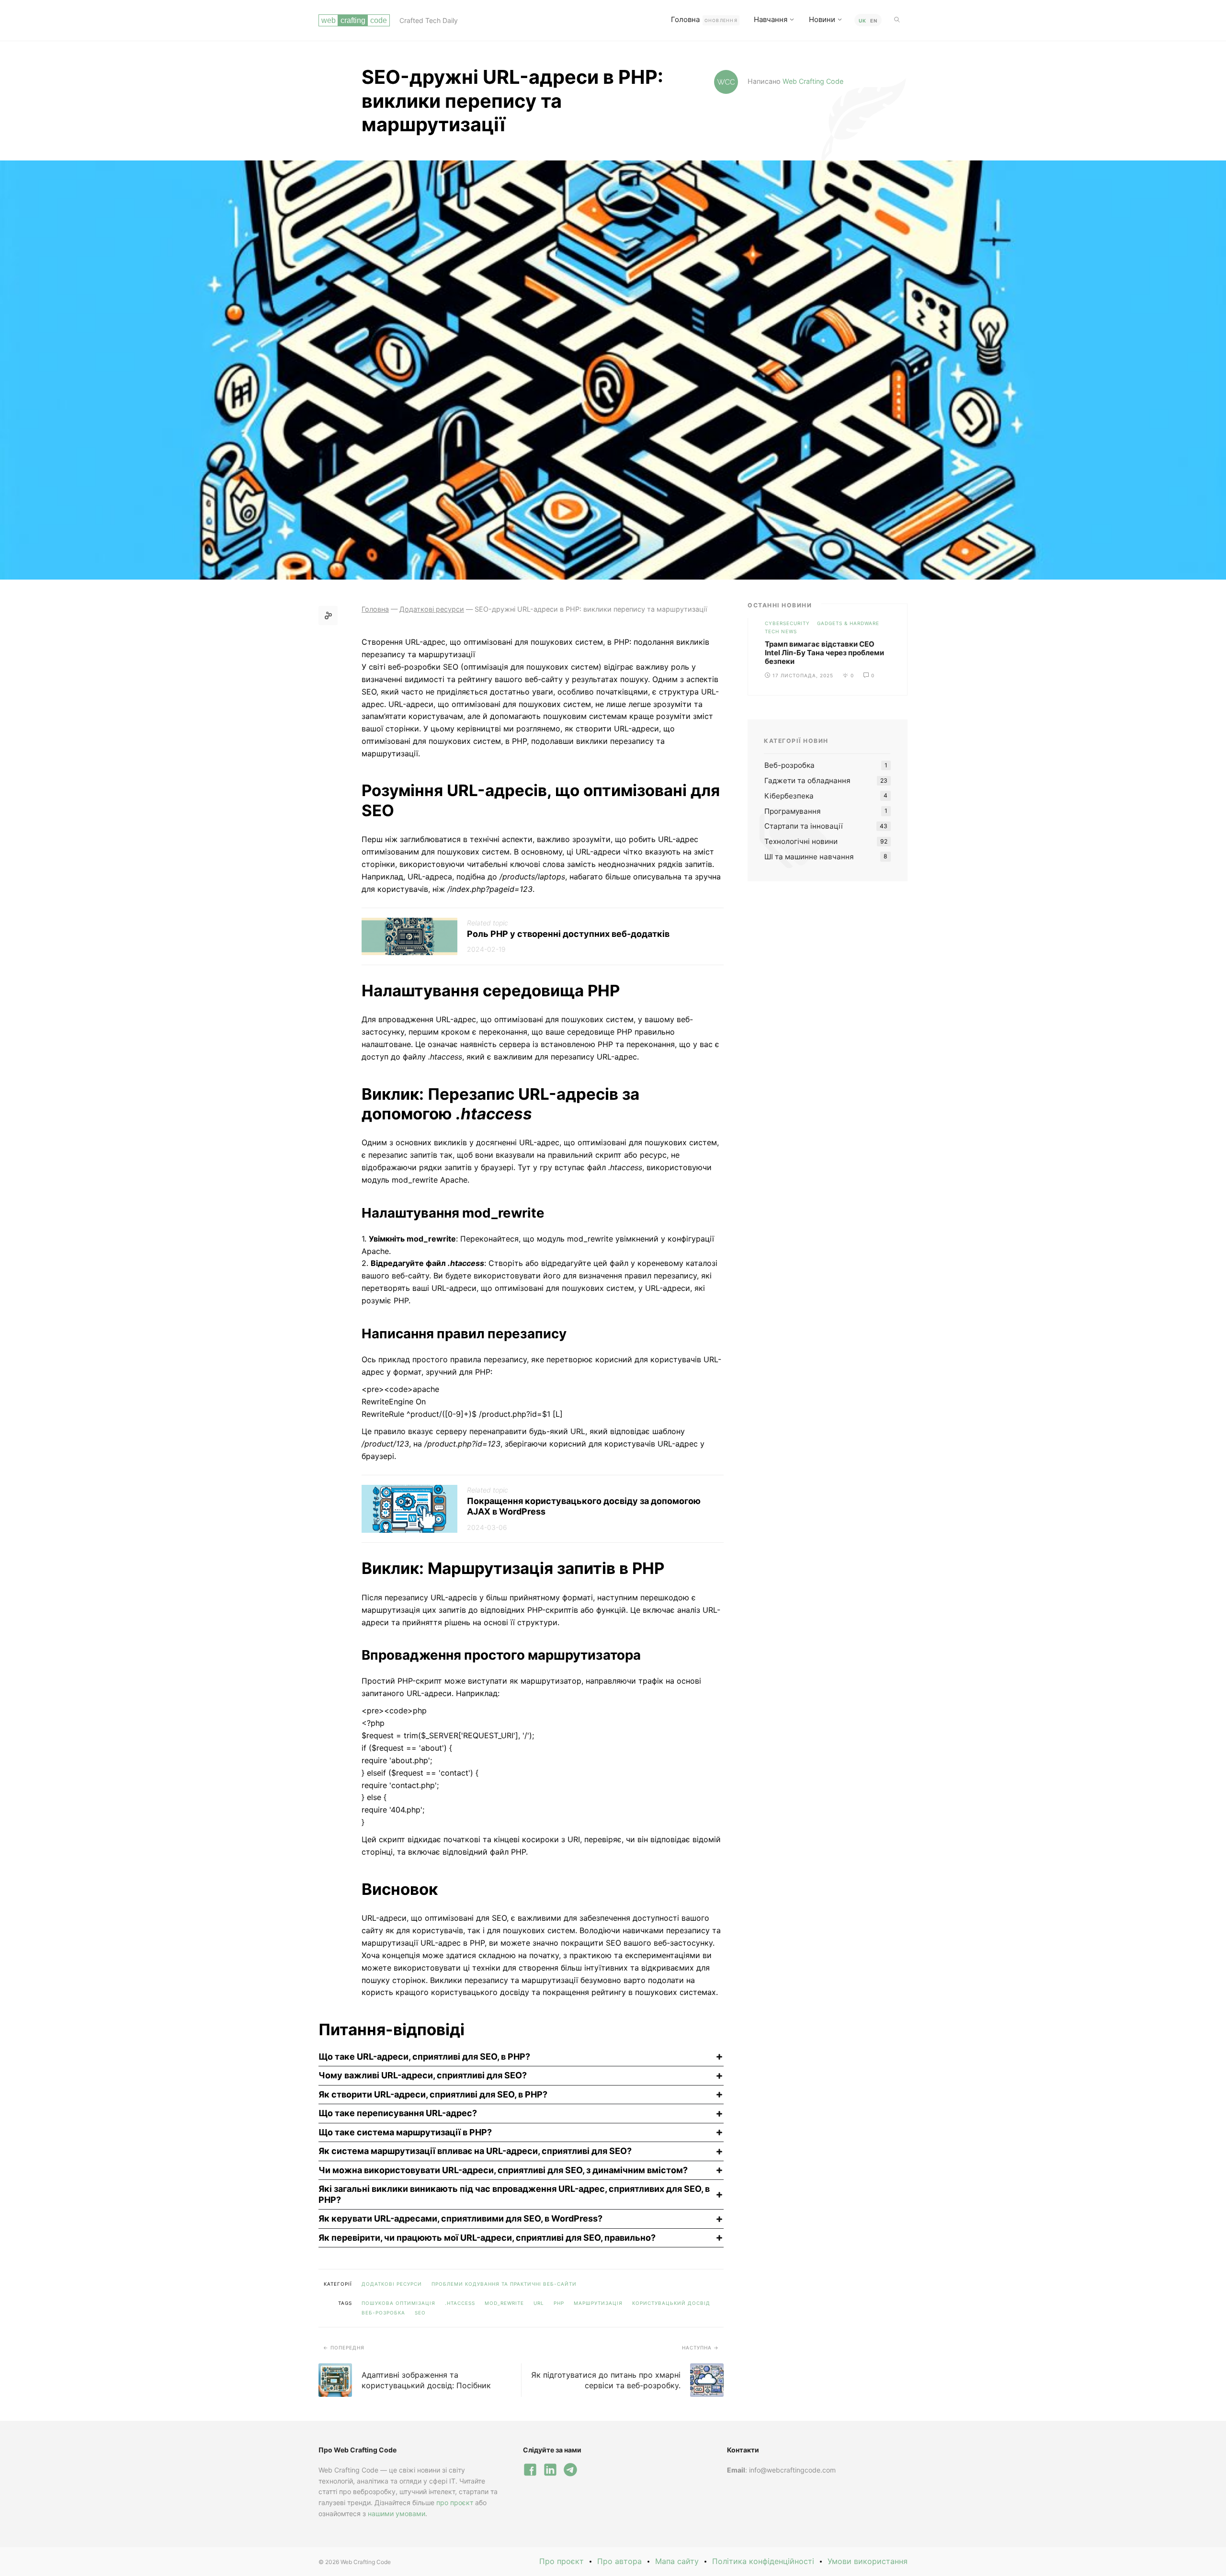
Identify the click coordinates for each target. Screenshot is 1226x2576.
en (874, 21)
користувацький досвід (671, 2303)
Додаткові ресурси (392, 2284)
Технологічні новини (801, 841)
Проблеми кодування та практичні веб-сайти (504, 2284)
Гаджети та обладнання (807, 781)
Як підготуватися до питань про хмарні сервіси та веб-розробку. (606, 2380)
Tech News (781, 631)
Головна (704, 19)
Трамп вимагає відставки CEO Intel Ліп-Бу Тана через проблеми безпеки (824, 653)
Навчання (771, 19)
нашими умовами (397, 2513)
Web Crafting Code (813, 81)
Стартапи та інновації (804, 826)
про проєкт (455, 2502)
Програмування (793, 811)
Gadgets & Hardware (848, 623)
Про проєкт (562, 2561)
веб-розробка (383, 2313)
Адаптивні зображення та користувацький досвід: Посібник (426, 2380)
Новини (822, 19)
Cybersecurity (787, 623)
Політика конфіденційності (763, 2561)
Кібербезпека (789, 796)
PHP (559, 2303)
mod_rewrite (504, 2303)
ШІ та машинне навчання (809, 857)
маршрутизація (598, 2303)
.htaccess (460, 2303)
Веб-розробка (789, 765)
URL (539, 2303)
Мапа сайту (677, 2561)
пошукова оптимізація (398, 2303)
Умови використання (868, 2561)
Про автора (619, 2561)
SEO (420, 2313)
